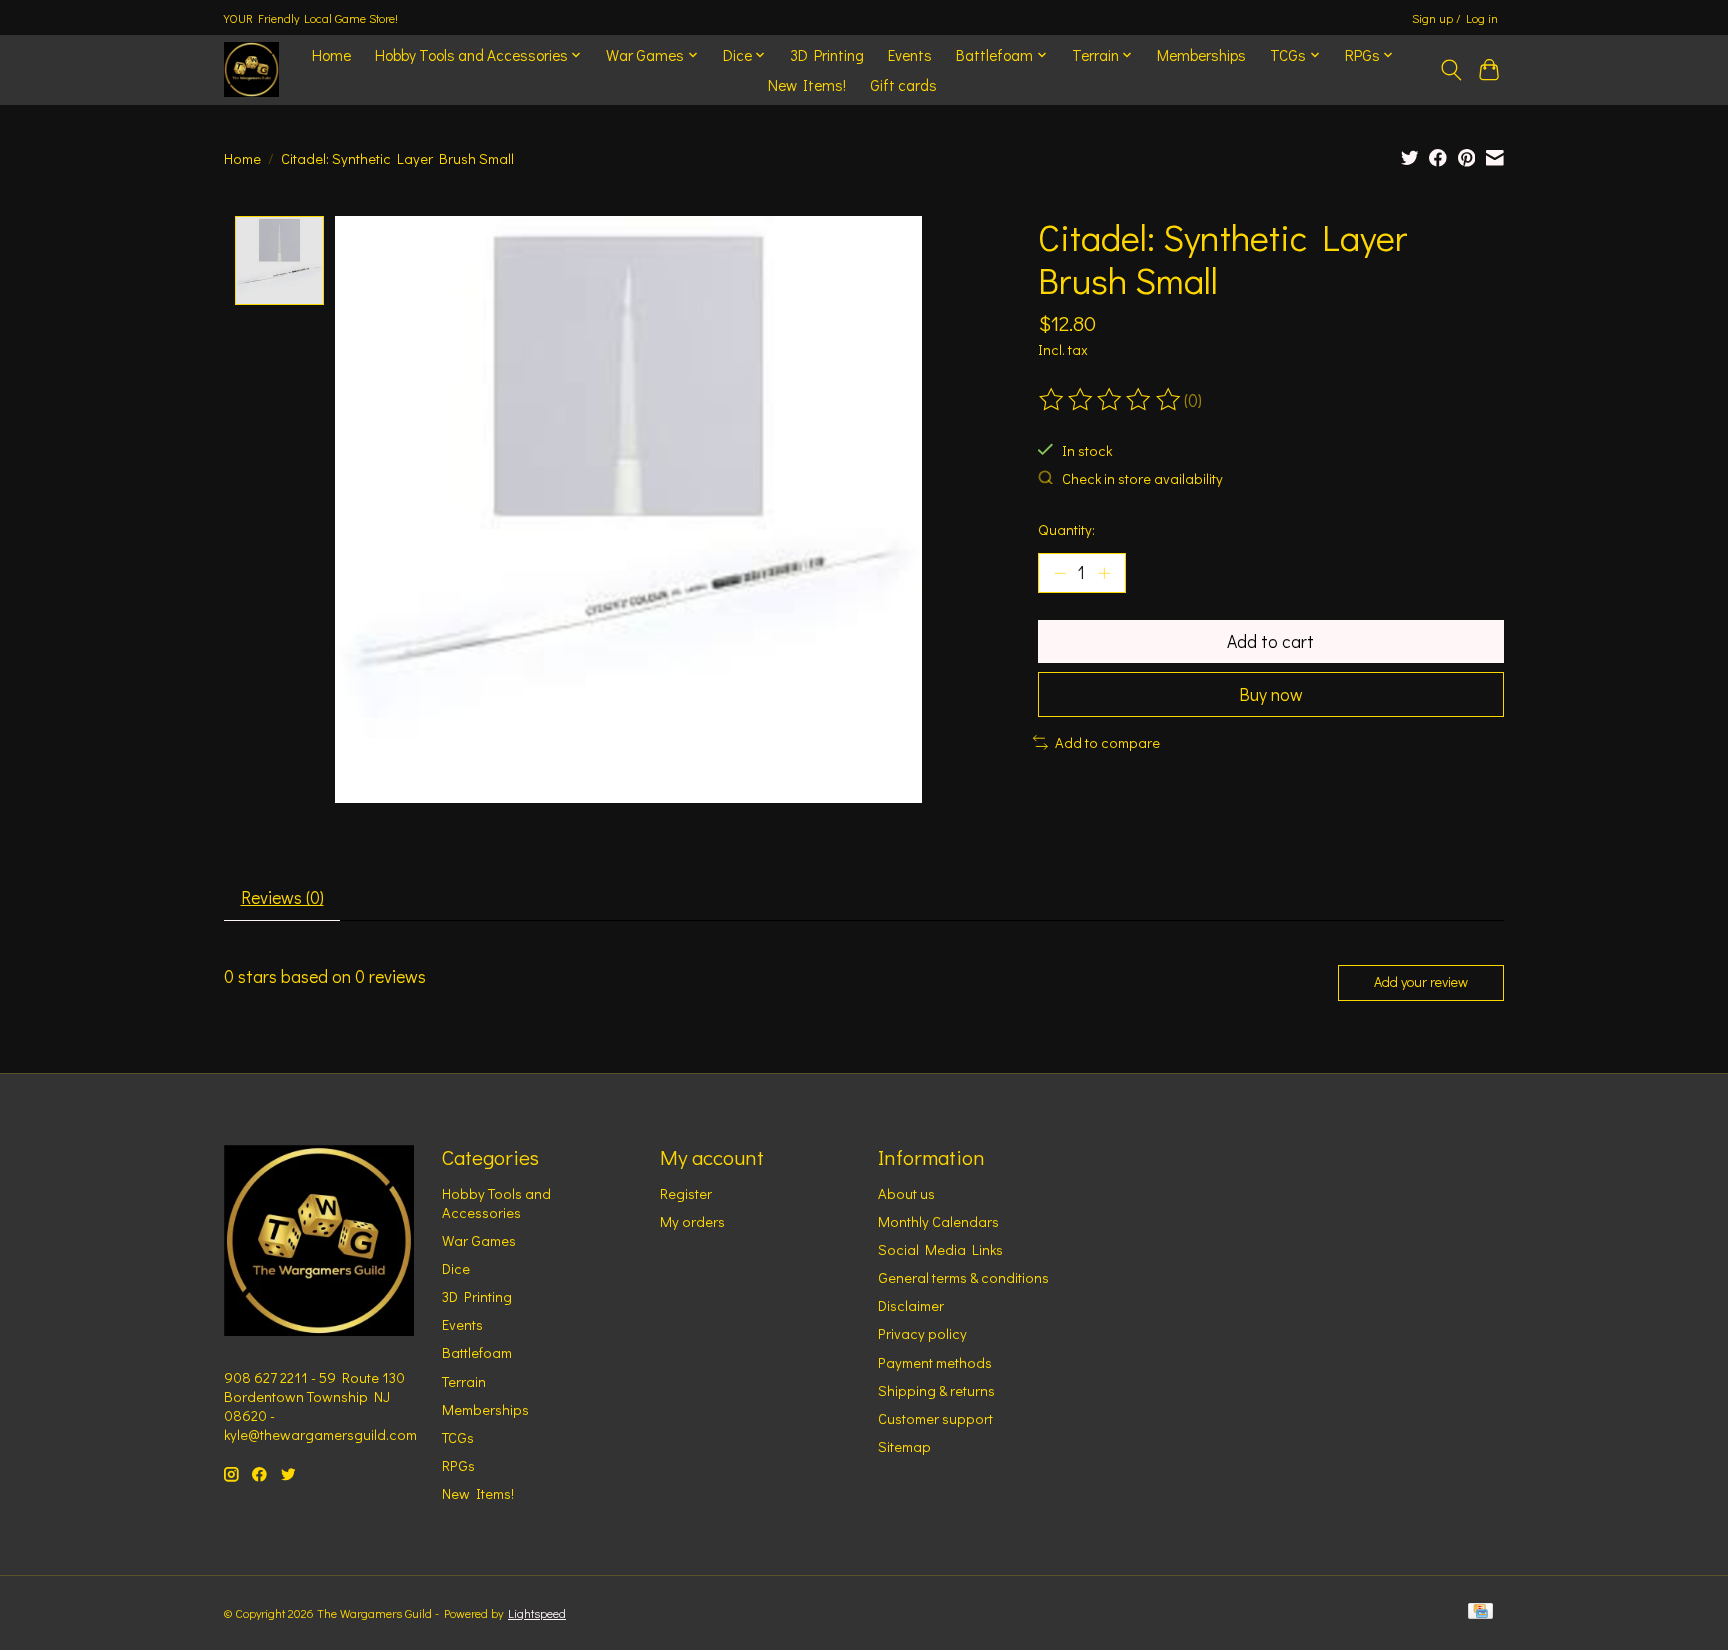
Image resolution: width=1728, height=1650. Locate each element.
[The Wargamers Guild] (251, 69)
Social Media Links (940, 1249)
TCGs (458, 1437)
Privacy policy (922, 1333)
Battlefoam (477, 1352)
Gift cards (903, 85)
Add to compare (1107, 742)
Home (331, 55)
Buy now (1271, 694)
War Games (479, 1240)
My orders (692, 1221)
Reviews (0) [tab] (282, 897)
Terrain (464, 1381)
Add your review (1421, 981)
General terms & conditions (963, 1277)
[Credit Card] (1480, 1612)
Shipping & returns (936, 1390)
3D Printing (827, 55)
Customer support (935, 1418)
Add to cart (1270, 641)
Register (686, 1193)
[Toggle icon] (1450, 70)
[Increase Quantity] (1104, 573)
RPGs (458, 1465)
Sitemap (904, 1446)
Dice (456, 1268)
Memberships (1201, 55)
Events (910, 55)
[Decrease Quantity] (1060, 573)
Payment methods (935, 1362)
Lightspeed (537, 1613)
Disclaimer (911, 1305)
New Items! (807, 85)
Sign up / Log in (1455, 18)
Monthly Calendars (938, 1221)
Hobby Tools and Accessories (496, 1203)
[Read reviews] (1111, 400)
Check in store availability (1142, 478)
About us (906, 1193)
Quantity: (1066, 529)
